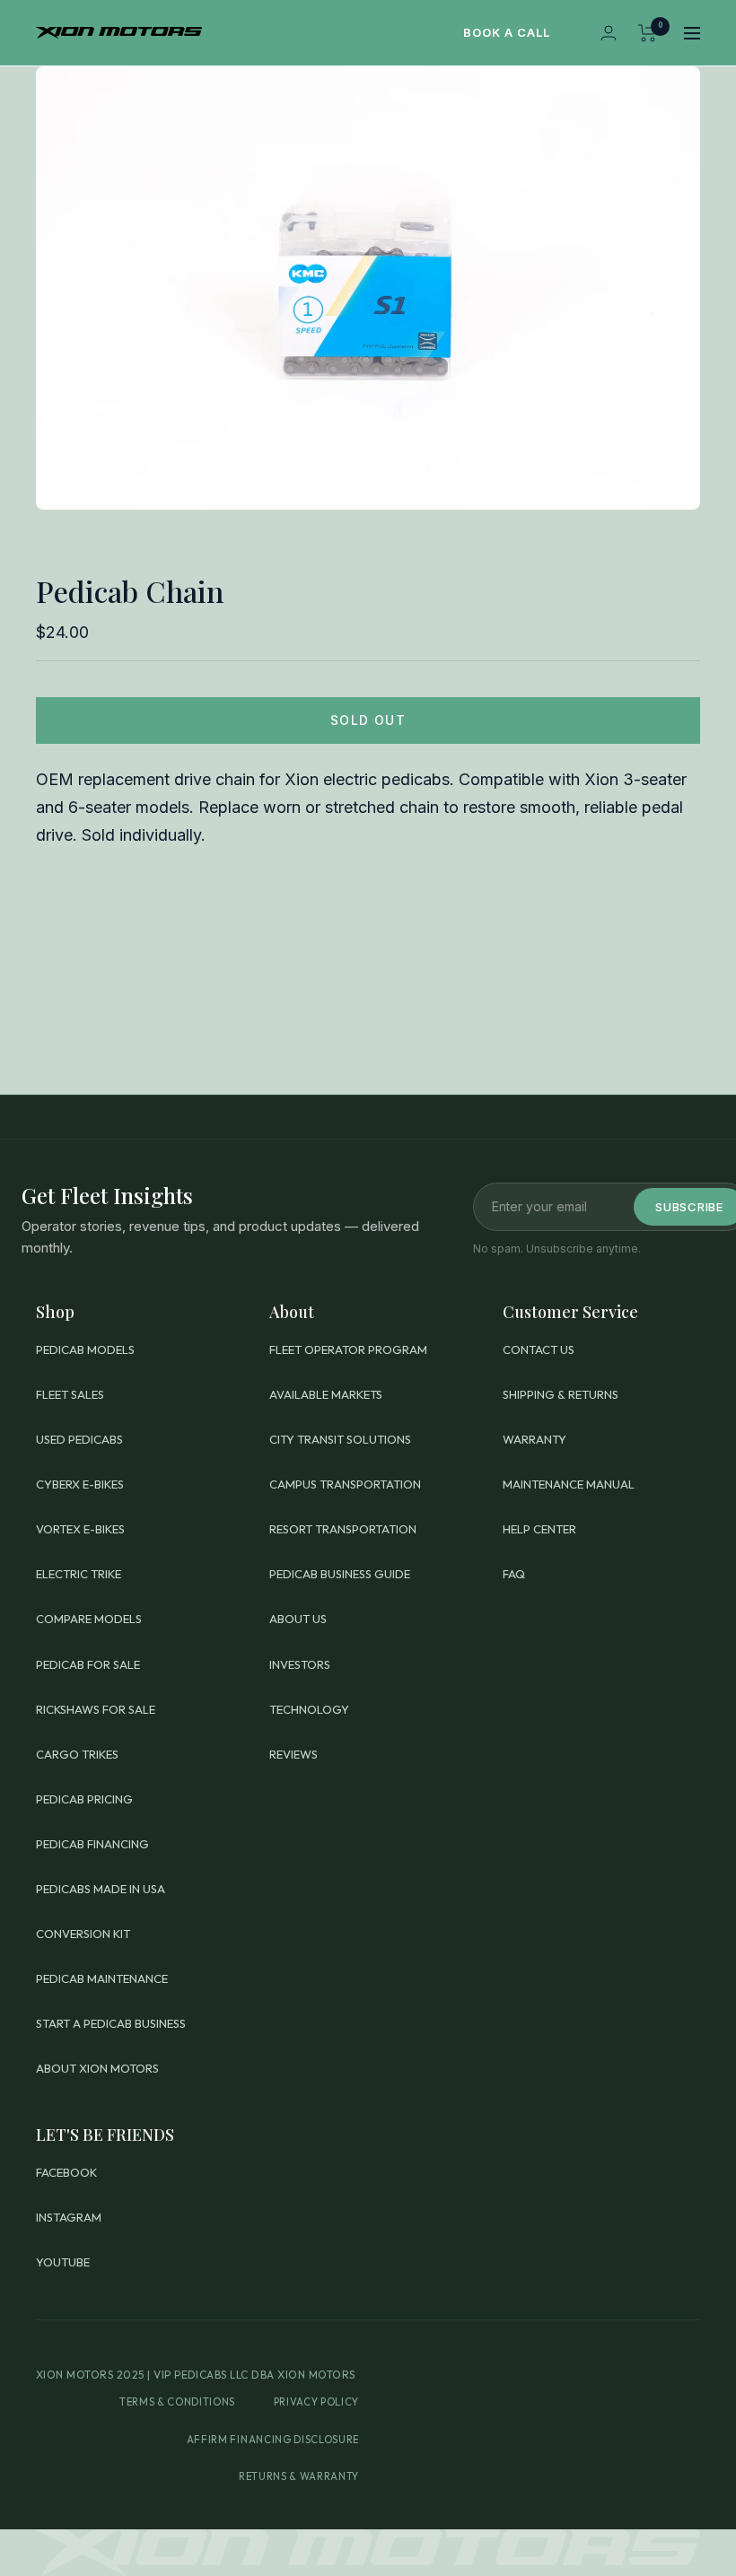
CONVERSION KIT (83, 1934)
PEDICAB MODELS (85, 1349)
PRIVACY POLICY (316, 2402)
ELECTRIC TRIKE (79, 1574)
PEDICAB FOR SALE (88, 1664)
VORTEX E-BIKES (80, 1529)
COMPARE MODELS (89, 1619)
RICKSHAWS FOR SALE (96, 1709)
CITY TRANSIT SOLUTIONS (340, 1439)
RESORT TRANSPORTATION (343, 1529)
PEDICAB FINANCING (92, 1844)
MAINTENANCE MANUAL (569, 1484)
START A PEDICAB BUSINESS (111, 2023)
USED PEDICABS (79, 1439)
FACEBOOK (66, 2172)
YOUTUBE (63, 2262)
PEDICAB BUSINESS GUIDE (340, 1574)
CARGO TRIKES (77, 1754)
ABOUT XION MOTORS (97, 2068)
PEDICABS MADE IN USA (101, 1889)
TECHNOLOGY (309, 1709)
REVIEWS (294, 1754)
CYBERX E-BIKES (80, 1484)
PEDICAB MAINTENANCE (102, 1978)
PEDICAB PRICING (84, 1799)
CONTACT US (539, 1349)
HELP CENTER (539, 1529)
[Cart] (648, 33)
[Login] (609, 33)
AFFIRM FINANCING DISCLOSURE (273, 2440)
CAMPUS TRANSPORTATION (345, 1484)
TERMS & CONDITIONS (177, 2402)
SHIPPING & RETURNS (561, 1394)
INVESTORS (300, 1664)
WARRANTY (534, 1439)
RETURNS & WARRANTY (299, 2476)
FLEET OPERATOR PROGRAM (348, 1349)
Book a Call (507, 32)
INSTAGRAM (69, 2217)
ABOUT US (298, 1619)
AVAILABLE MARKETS (326, 1394)
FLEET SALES (70, 1394)
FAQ (514, 1574)
